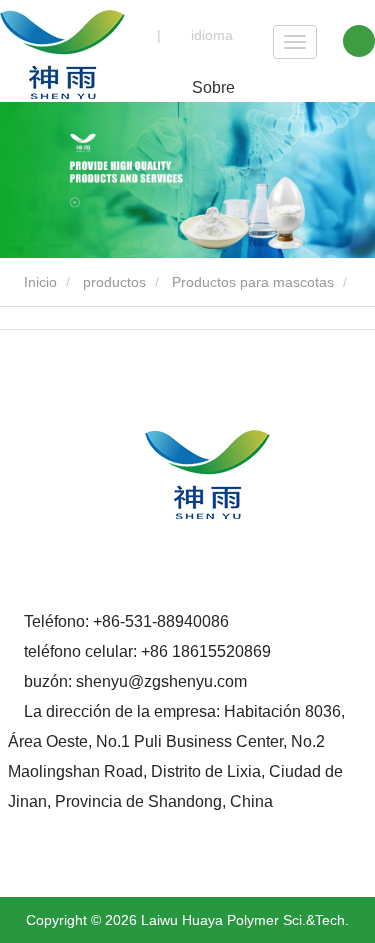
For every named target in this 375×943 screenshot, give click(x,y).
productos (114, 282)
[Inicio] (62, 54)
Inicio (38, 282)
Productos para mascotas (253, 282)
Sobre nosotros (213, 99)
